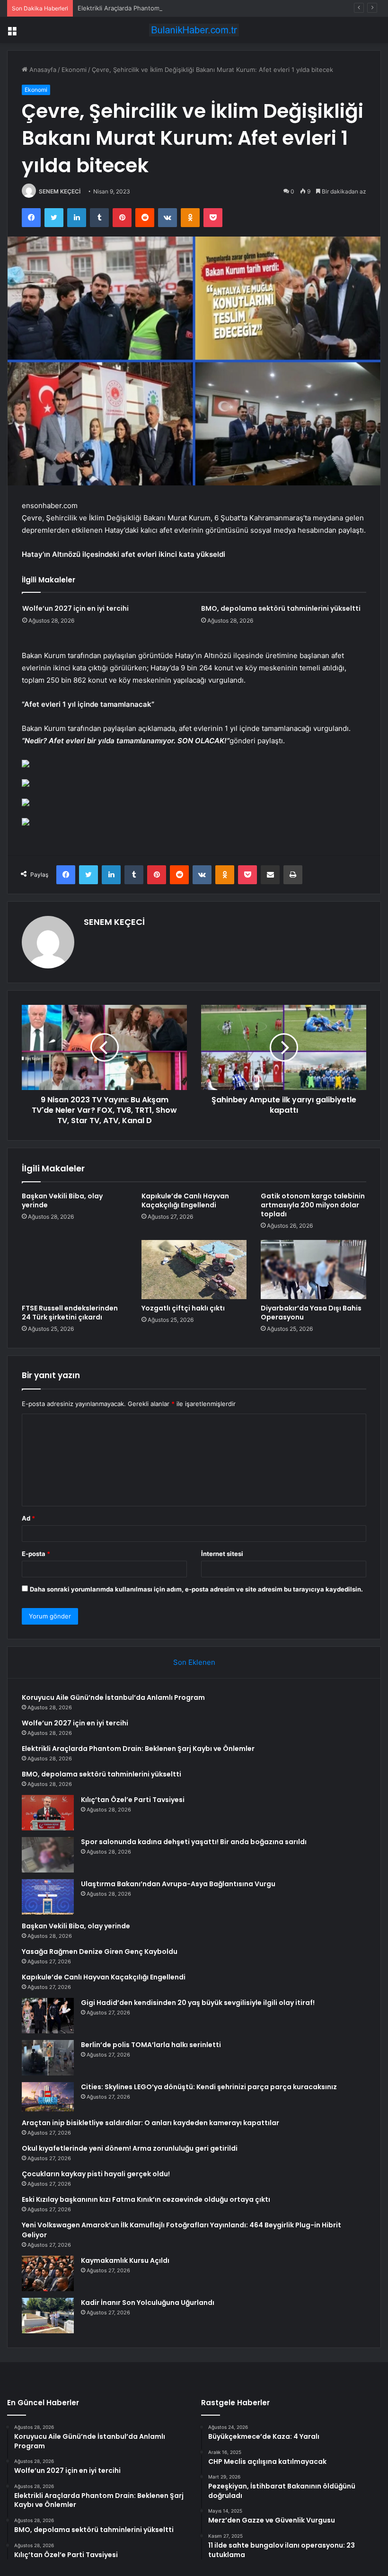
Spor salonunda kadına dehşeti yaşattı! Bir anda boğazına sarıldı (194, 1842)
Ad (28, 1518)
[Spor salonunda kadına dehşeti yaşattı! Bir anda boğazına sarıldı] (48, 1855)
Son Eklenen (194, 1662)
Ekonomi (74, 70)
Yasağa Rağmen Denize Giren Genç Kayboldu (100, 1952)
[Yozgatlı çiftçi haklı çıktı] (194, 1270)
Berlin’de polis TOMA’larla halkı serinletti (151, 2045)
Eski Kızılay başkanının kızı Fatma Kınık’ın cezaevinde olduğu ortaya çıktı (146, 2199)
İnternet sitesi (222, 1554)
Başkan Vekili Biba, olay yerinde (62, 1200)
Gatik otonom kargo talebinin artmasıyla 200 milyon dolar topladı (313, 1205)
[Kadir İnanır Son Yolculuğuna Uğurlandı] (48, 2316)
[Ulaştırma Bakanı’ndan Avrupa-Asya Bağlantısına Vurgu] (48, 1897)
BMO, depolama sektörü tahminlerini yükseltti (281, 608)
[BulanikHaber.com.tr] (194, 30)
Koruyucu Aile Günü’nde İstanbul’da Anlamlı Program (113, 1697)
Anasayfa (42, 70)
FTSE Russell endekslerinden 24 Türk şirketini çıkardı (70, 1313)
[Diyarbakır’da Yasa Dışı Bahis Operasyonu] (313, 1270)
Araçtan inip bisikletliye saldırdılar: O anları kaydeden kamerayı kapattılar (150, 2123)
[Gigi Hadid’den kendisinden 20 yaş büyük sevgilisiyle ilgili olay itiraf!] (48, 2016)
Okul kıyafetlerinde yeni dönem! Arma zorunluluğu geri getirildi (130, 2148)
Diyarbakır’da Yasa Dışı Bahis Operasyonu (311, 1313)
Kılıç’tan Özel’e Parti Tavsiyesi (133, 1800)
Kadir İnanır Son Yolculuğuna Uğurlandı (148, 2303)
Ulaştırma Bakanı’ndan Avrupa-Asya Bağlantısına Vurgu (178, 1884)
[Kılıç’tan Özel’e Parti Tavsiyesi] (48, 1813)
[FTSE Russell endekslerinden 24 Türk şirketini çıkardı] (75, 1270)
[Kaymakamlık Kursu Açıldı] (48, 2273)
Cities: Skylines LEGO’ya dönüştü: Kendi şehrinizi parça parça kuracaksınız (209, 2087)
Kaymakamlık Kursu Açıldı (125, 2260)
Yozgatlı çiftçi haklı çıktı (183, 1308)
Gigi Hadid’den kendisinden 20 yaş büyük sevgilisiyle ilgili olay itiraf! (198, 2003)
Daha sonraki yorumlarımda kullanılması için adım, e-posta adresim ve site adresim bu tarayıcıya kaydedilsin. (196, 1589)
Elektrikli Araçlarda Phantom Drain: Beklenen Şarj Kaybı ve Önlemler (176, 8)
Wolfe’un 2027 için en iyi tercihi (75, 608)
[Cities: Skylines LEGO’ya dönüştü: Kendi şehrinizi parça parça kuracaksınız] (48, 2097)
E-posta (36, 1554)
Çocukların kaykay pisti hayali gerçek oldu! (96, 2174)
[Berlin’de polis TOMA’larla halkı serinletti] (48, 2058)
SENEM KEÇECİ (60, 191)
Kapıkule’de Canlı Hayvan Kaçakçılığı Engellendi (185, 1200)
